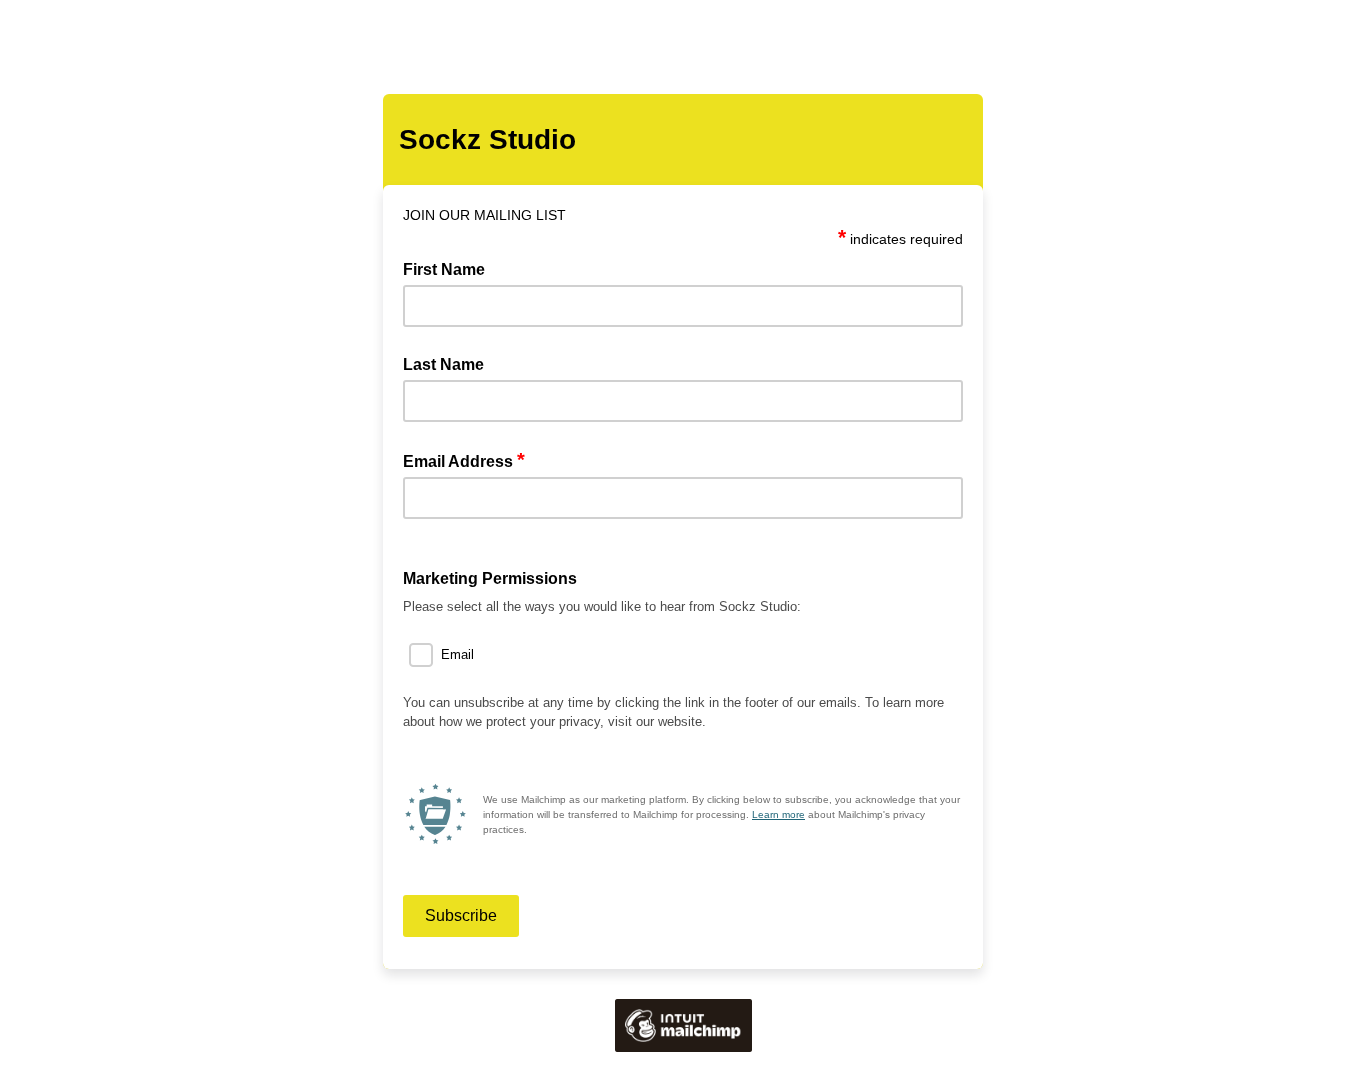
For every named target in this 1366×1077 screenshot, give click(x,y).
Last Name (443, 364)
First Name (444, 269)
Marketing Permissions (490, 578)
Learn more (778, 814)
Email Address (464, 460)
